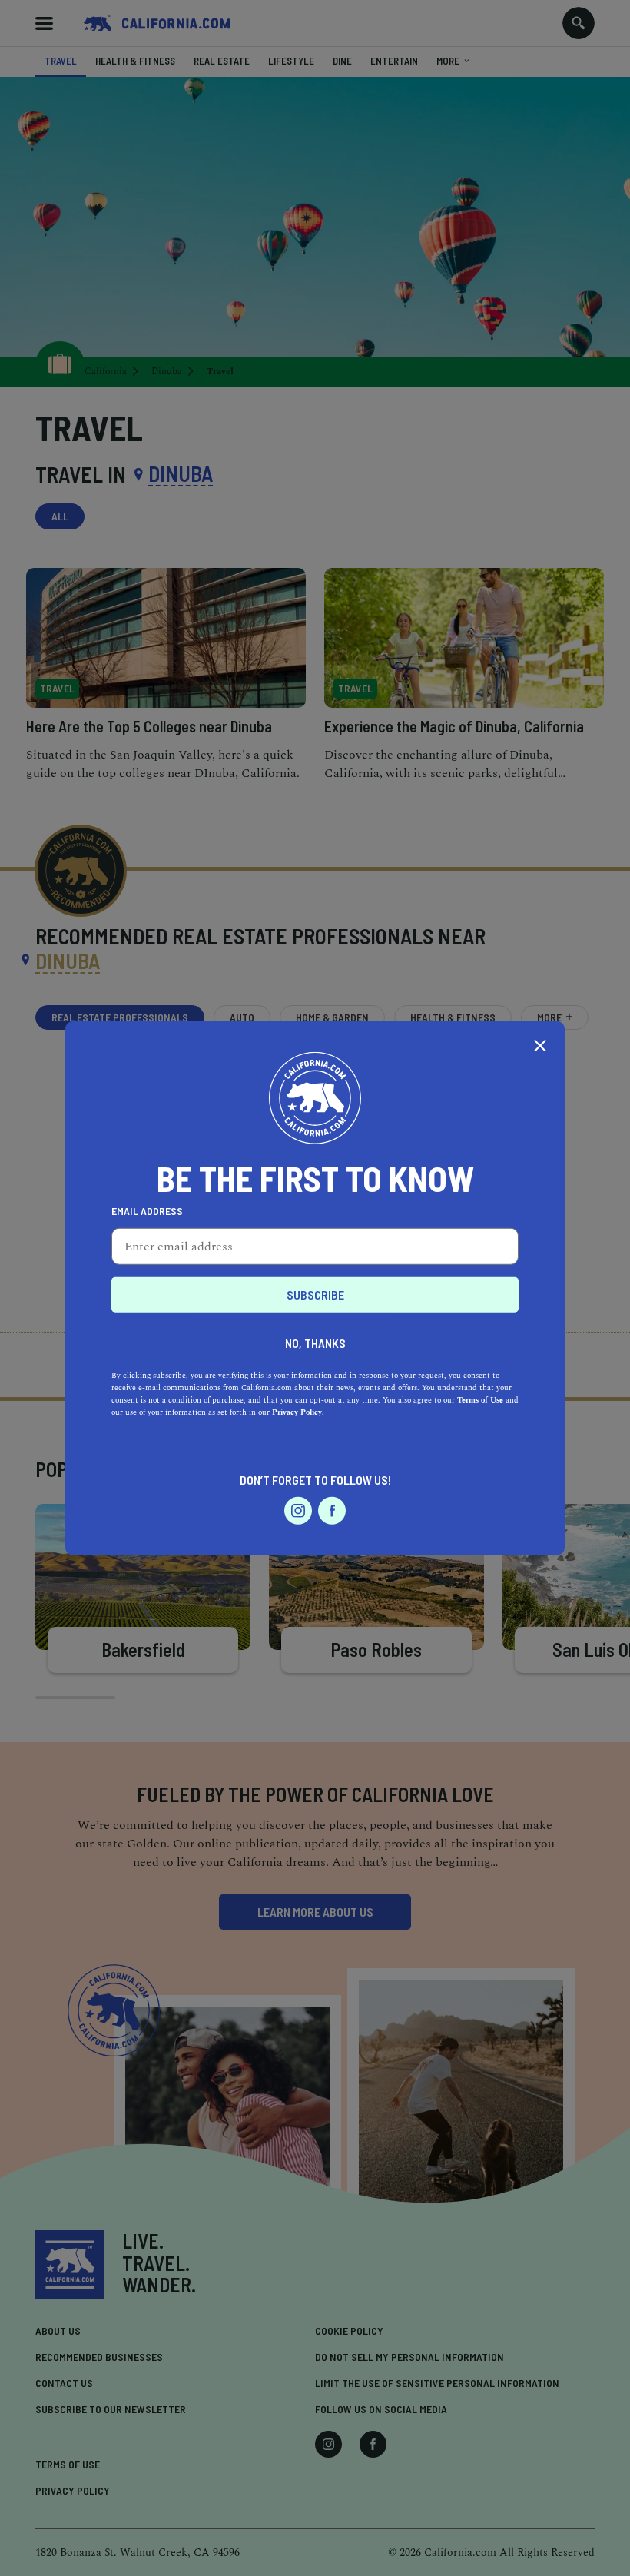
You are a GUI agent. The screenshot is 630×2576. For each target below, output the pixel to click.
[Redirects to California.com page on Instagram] (298, 1510)
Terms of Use (480, 1399)
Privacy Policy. (298, 1412)
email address (147, 1210)
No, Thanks (315, 1342)
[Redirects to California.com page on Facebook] (332, 1510)
